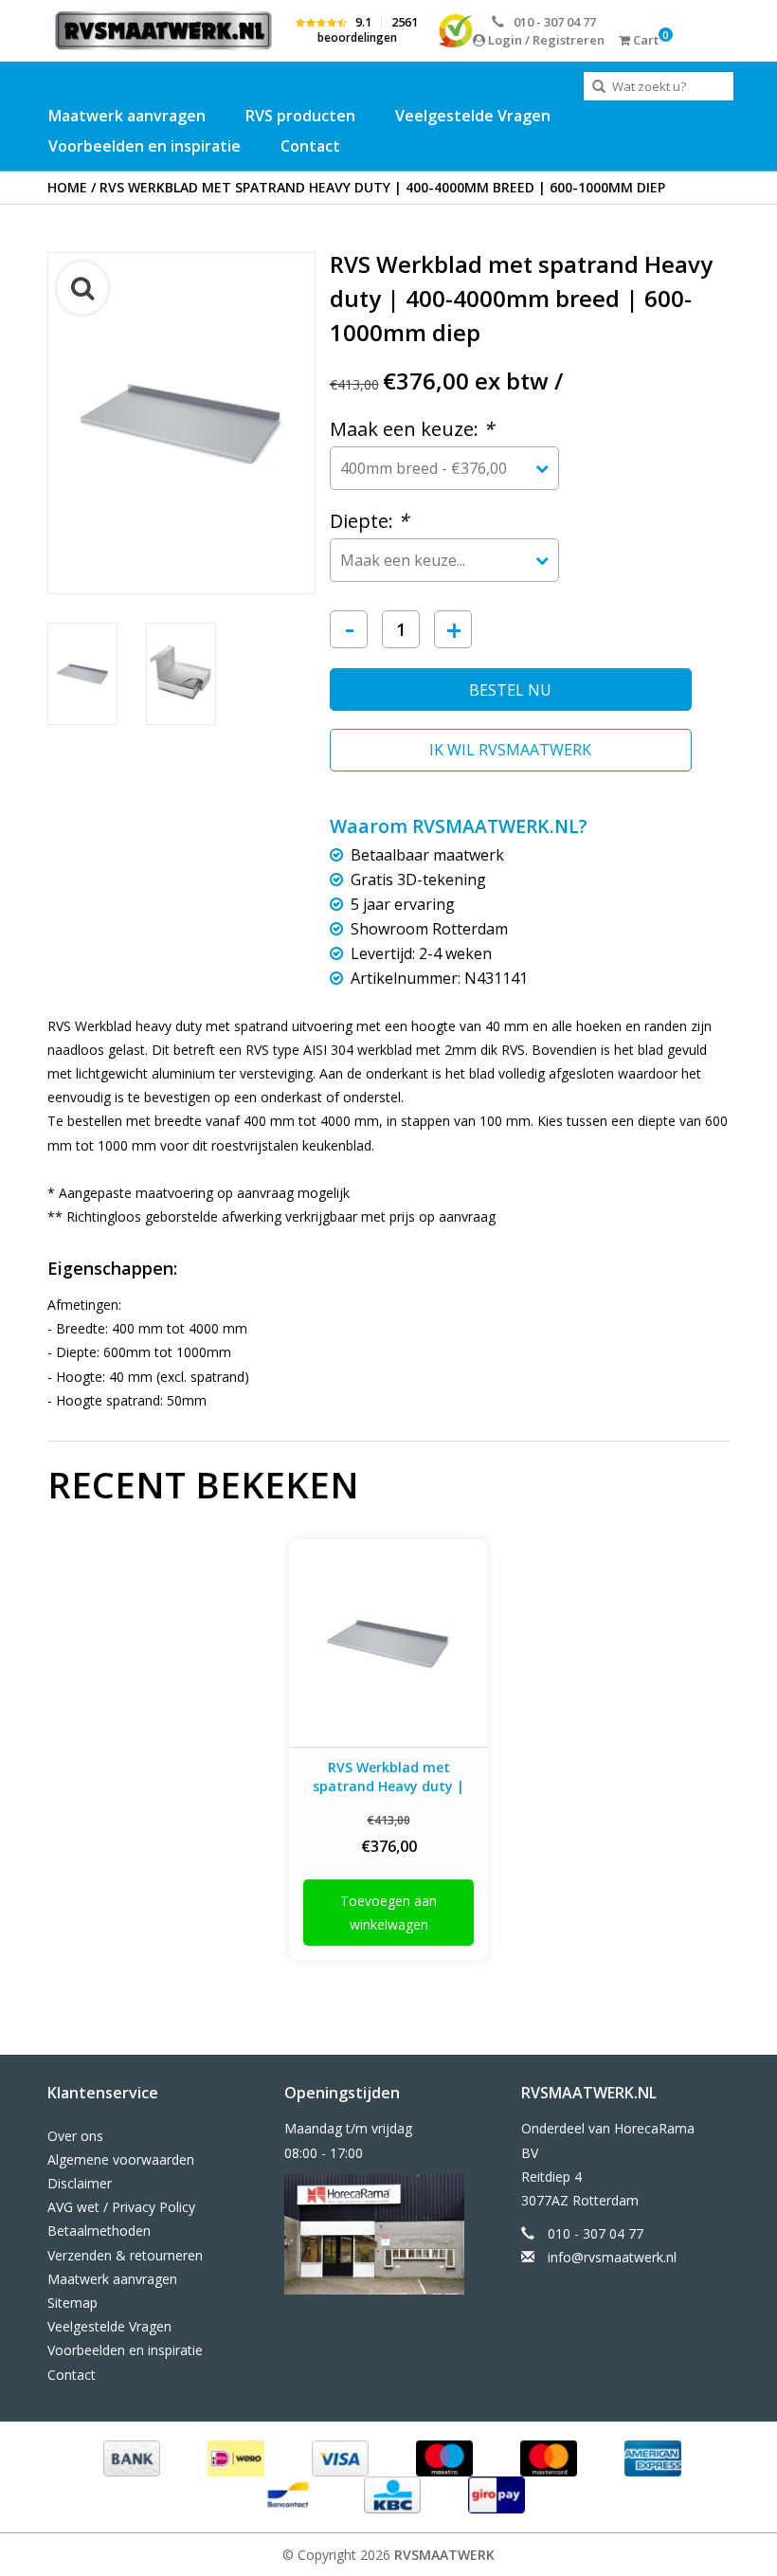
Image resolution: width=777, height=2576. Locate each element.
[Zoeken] (599, 87)
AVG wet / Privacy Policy (121, 2207)
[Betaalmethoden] (130, 2457)
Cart (644, 40)
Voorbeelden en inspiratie (145, 146)
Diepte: (369, 521)
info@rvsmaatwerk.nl (612, 2257)
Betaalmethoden (99, 2231)
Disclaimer (80, 2183)
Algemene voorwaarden (121, 2159)
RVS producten (300, 116)
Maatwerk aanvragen (127, 116)
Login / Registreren (545, 40)
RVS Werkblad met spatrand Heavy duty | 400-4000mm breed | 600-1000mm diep (382, 187)
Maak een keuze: (412, 429)
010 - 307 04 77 (555, 22)
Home (67, 187)
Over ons (75, 2136)
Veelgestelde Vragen (473, 116)
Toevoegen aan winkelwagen (388, 1913)
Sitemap (72, 2303)
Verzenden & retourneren (125, 2255)
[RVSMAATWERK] (163, 30)
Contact (310, 146)
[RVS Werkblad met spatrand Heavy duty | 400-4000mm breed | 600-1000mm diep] (388, 1643)
